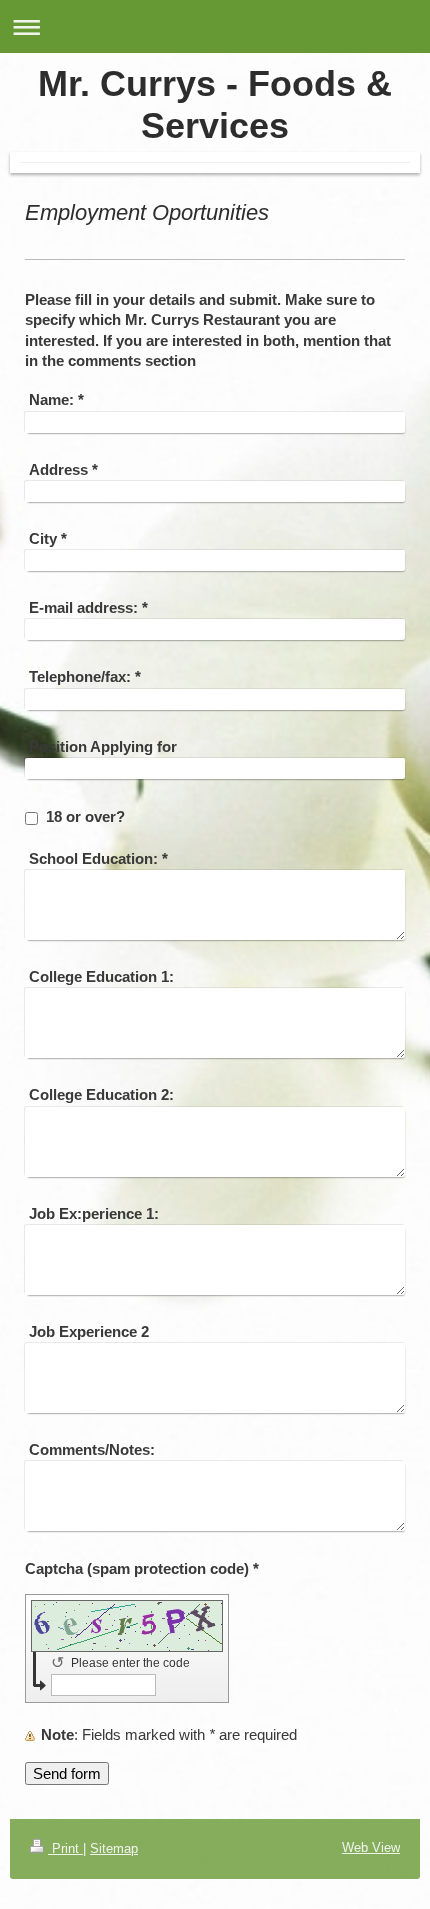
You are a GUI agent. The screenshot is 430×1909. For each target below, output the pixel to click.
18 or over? (85, 816)
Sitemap (114, 1848)
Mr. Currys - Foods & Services (215, 104)
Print (65, 1848)
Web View (371, 1847)
